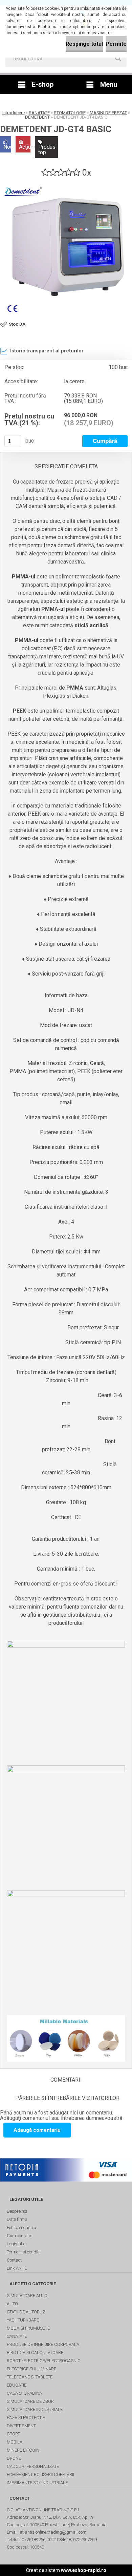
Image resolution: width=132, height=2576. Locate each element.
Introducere (14, 113)
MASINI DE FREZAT (108, 113)
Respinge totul (84, 44)
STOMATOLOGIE (70, 113)
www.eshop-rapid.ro (84, 2570)
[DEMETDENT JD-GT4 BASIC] (66, 250)
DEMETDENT (37, 117)
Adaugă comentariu (37, 2130)
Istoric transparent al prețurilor (47, 351)
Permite (116, 44)
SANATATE (39, 113)
